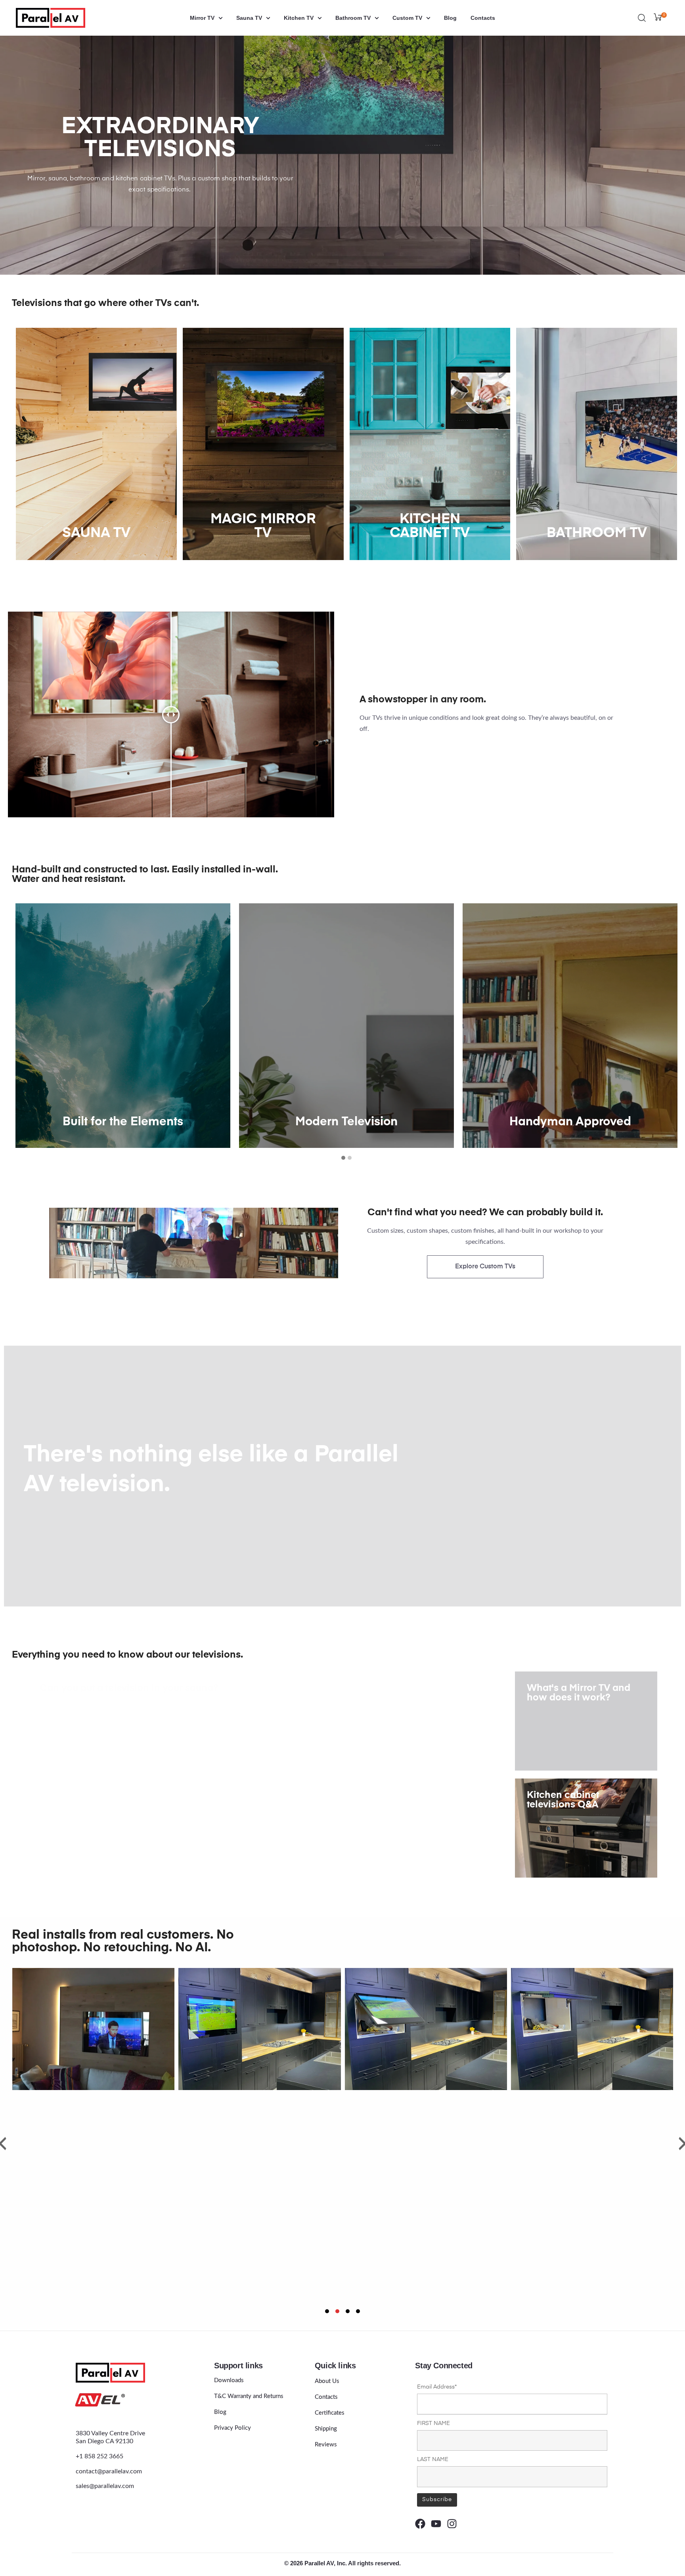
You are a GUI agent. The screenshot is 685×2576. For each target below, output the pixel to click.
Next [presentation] (672, 1027)
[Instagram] (452, 2524)
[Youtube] (436, 2524)
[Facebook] (420, 2524)
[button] (343, 1158)
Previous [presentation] (21, 1027)
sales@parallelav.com (105, 2486)
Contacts (483, 18)
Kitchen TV (299, 18)
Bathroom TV (353, 18)
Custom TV (407, 18)
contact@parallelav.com (109, 2471)
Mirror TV (202, 18)
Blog (450, 18)
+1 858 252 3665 (99, 2456)
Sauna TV (249, 18)
